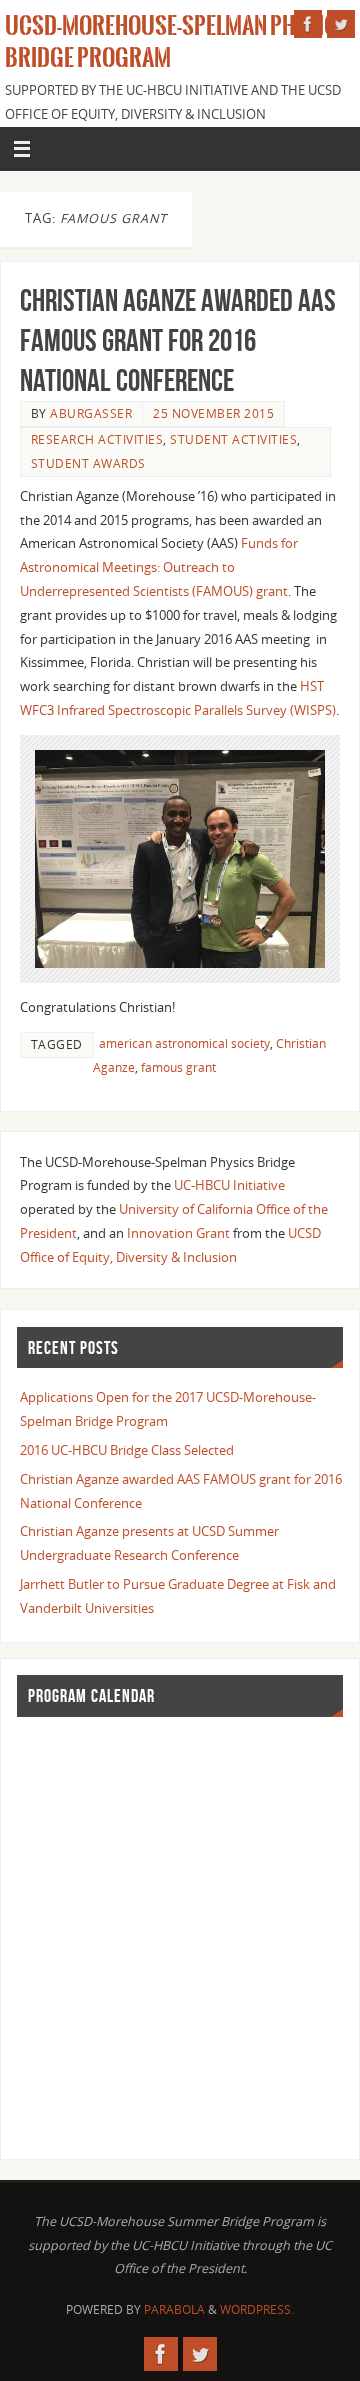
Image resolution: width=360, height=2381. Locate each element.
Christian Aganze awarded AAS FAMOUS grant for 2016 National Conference (178, 340)
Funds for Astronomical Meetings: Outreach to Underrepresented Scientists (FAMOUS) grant (159, 567)
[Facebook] (308, 24)
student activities (233, 439)
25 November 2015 (213, 413)
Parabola (174, 2309)
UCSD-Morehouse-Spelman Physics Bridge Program (177, 42)
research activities (97, 439)
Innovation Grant (178, 1233)
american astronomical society (184, 1043)
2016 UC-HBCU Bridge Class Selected (127, 1450)
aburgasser (91, 413)
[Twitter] (341, 24)
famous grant (178, 1067)
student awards (88, 463)
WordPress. (257, 2309)
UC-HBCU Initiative (229, 1185)
